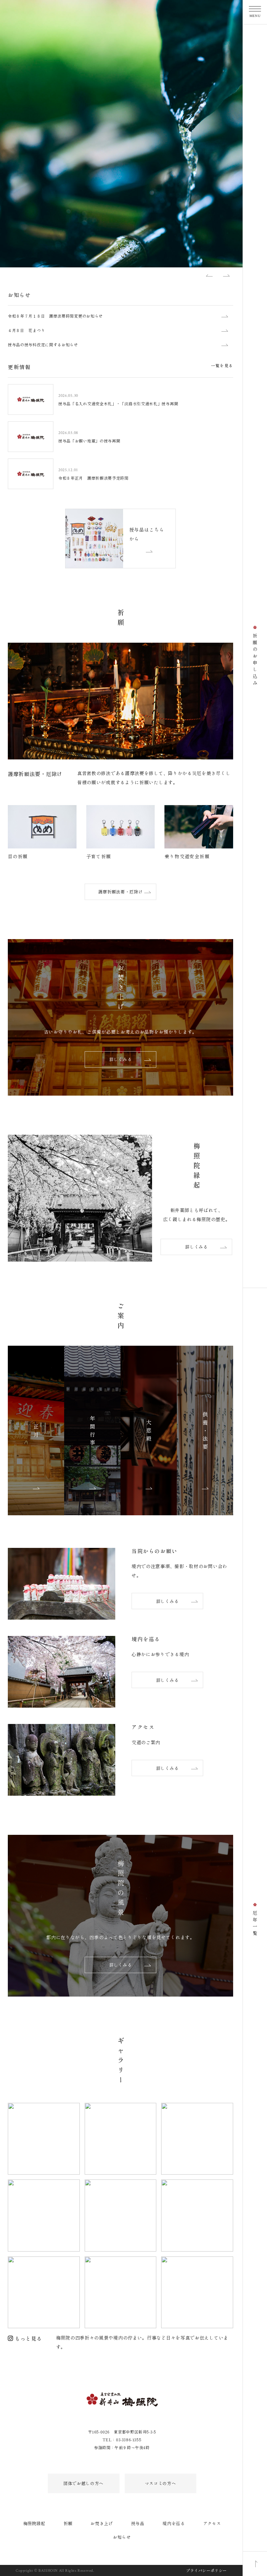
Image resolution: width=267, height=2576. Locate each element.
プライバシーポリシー (206, 2570)
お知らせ (122, 2537)
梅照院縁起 (34, 2523)
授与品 (138, 2523)
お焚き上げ (102, 2523)
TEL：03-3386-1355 (122, 2440)
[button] (209, 275)
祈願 (68, 2523)
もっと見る (28, 2338)
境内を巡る (174, 2523)
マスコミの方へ (161, 2483)
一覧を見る (222, 365)
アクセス (212, 2523)
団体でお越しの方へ (84, 2483)
